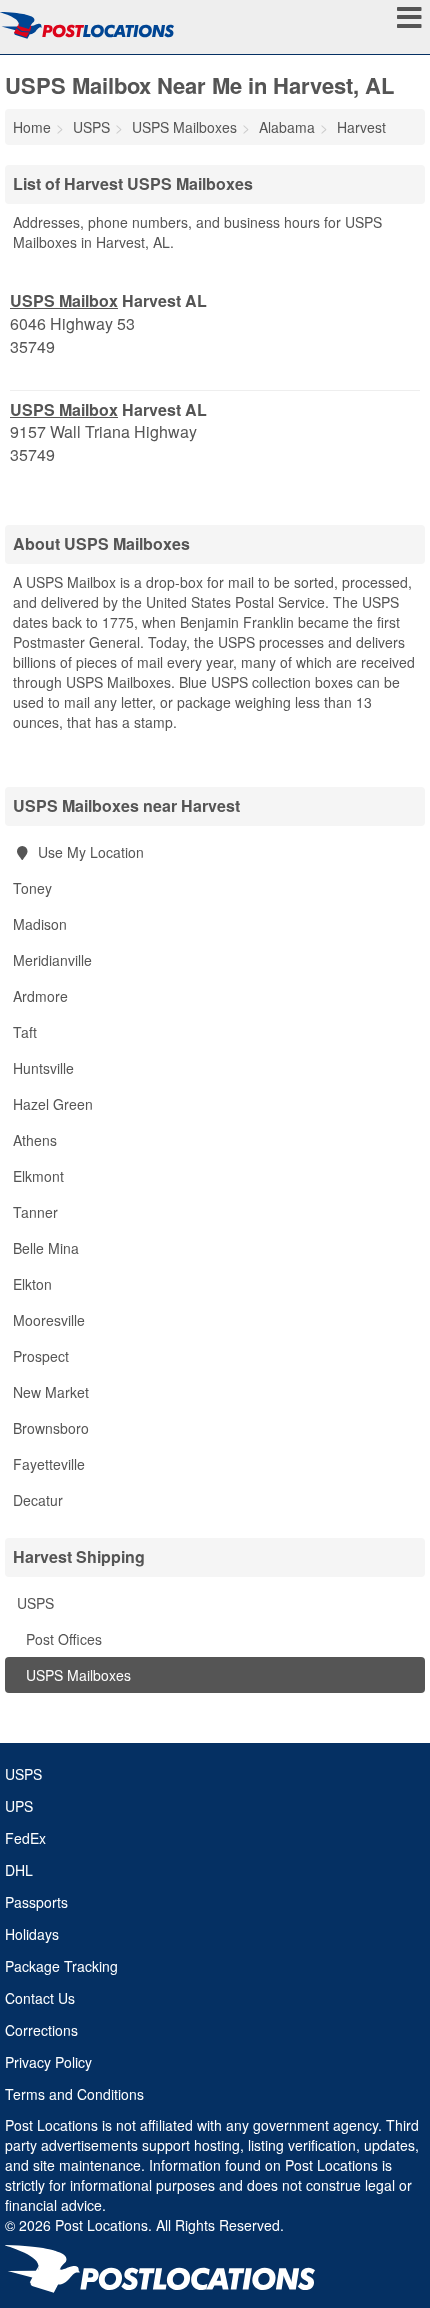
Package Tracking (61, 1966)
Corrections (41, 2030)
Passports (36, 1902)
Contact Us (40, 1998)
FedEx (25, 1838)
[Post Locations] (87, 25)
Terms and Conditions (74, 2094)
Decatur (38, 1500)
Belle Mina (46, 1248)
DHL (19, 1870)
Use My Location (89, 852)
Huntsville (43, 1068)
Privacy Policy (48, 2062)
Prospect (41, 1356)
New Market (51, 1392)
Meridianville (52, 960)
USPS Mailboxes (76, 1675)
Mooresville (49, 1320)
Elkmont (38, 1176)
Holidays (32, 1934)
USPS (33, 1603)
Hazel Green (53, 1104)
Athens (35, 1140)
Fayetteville (49, 1464)
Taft (25, 1032)
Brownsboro (51, 1428)
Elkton (32, 1284)
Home (32, 127)
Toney (32, 888)
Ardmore (40, 996)
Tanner (35, 1212)
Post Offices (62, 1639)
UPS (19, 1806)
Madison (40, 924)
